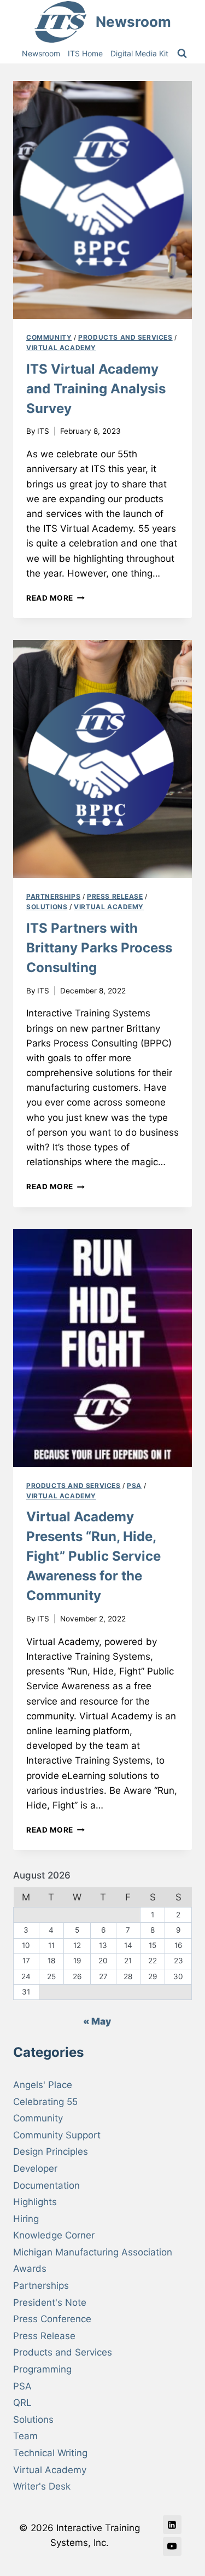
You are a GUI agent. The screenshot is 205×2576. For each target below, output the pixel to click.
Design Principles (51, 2151)
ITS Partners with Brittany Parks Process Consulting (99, 948)
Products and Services (125, 337)
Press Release (115, 896)
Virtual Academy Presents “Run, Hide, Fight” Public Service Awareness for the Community (93, 1556)
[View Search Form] (182, 54)
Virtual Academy (61, 348)
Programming (42, 2369)
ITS (43, 431)
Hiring (26, 2219)
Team (25, 2436)
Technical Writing (50, 2453)
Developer (35, 2168)
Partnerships (53, 896)
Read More (55, 598)
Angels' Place (43, 2085)
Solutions (47, 907)
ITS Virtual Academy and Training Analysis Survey (96, 389)
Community (49, 337)
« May (97, 2021)
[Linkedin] (172, 2525)
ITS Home (85, 53)
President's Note (50, 2302)
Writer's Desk (42, 2486)
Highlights (35, 2202)
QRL (22, 2403)
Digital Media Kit (139, 53)
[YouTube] (172, 2546)
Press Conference (52, 2319)
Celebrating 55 (45, 2102)
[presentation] (102, 200)
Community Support (57, 2135)
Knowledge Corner (54, 2235)
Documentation (46, 2185)
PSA (134, 1485)
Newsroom (41, 53)
